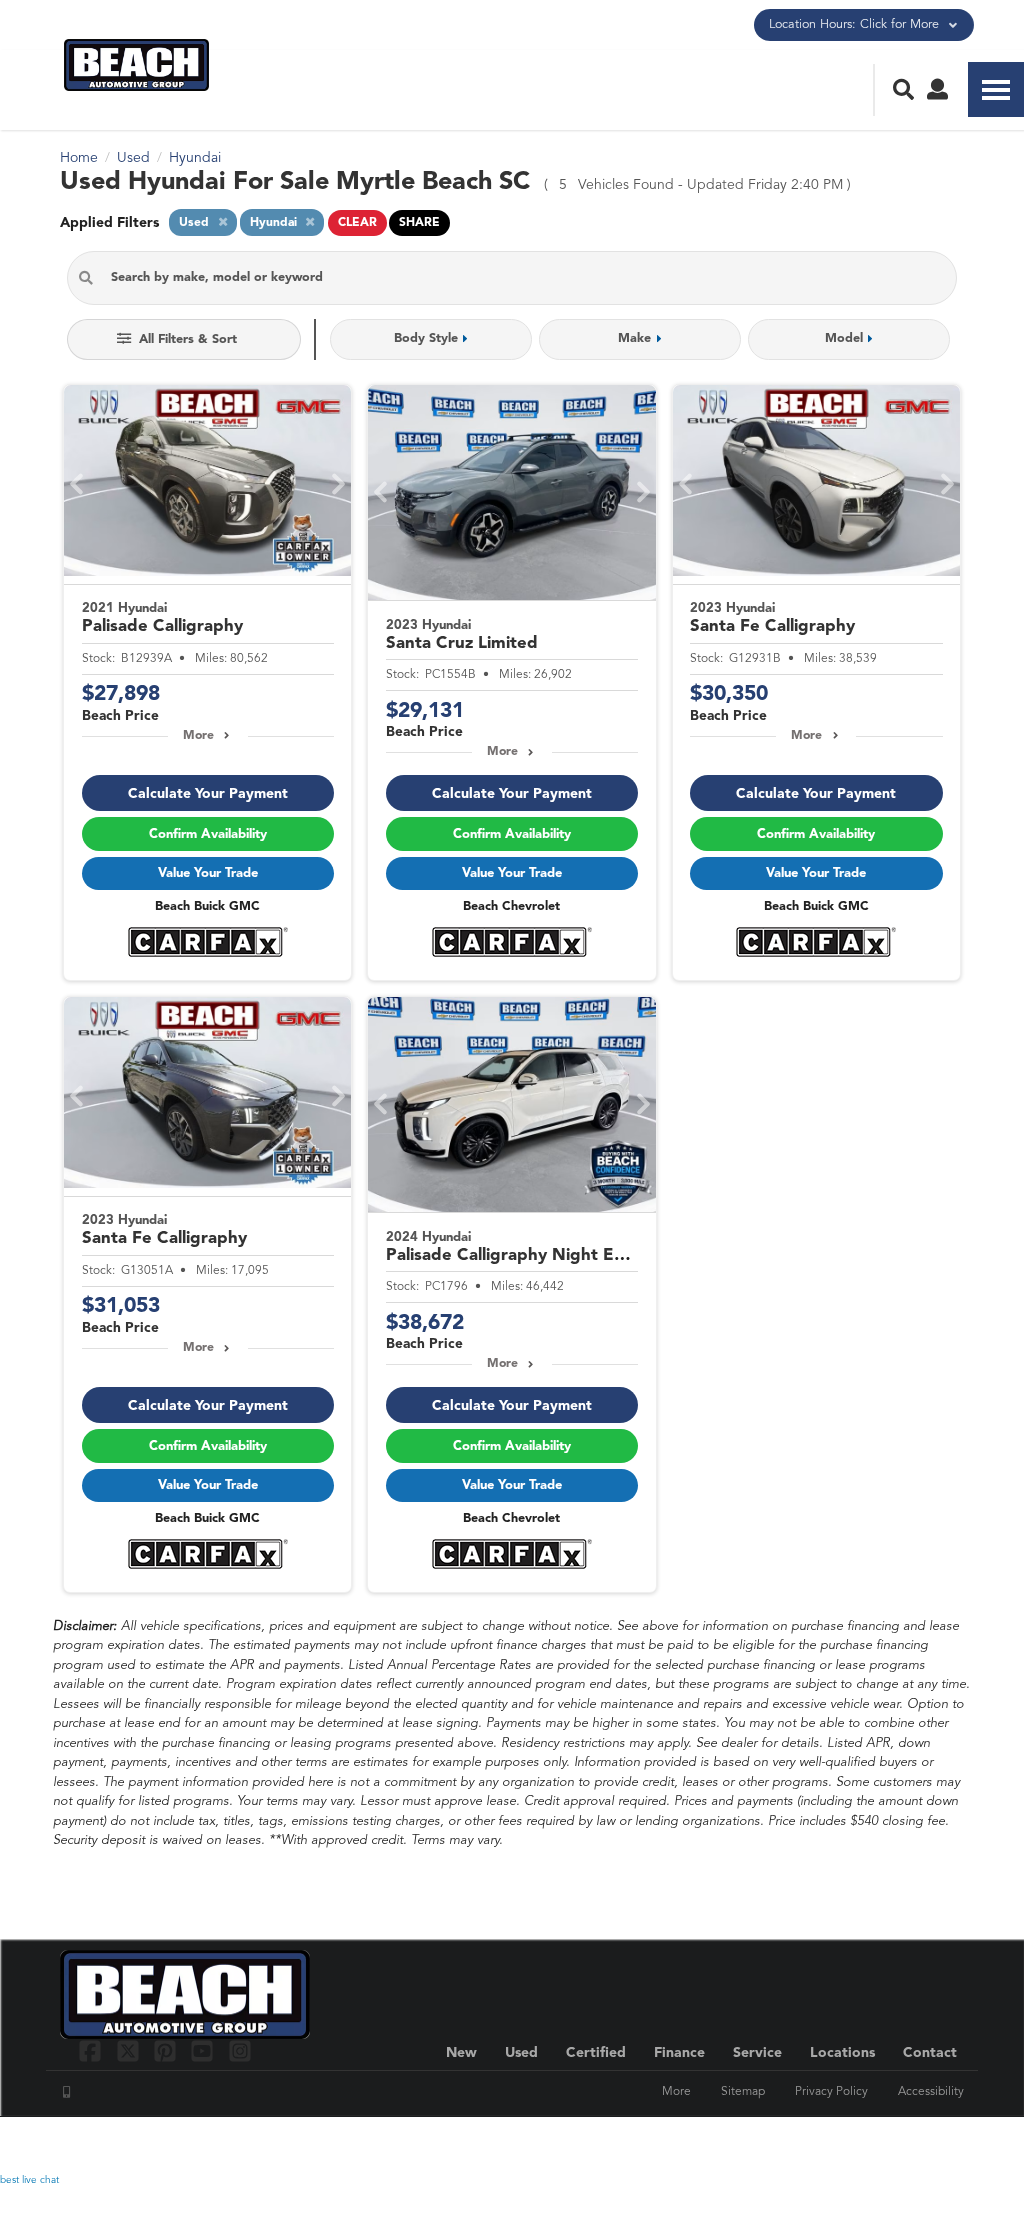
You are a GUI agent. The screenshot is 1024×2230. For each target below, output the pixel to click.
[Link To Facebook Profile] (92, 2050)
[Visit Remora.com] (921, 2145)
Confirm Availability (208, 834)
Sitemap (743, 2092)
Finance (679, 2053)
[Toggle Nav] (996, 89)
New (461, 2053)
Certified (596, 2053)
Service (757, 2053)
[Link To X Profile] (129, 2050)
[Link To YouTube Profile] (204, 2050)
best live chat (29, 2180)
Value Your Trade (208, 873)
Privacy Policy (831, 2092)
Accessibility (931, 2092)
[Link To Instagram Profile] (240, 2050)
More (198, 736)
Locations (842, 2053)
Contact (930, 2053)
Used (521, 2053)
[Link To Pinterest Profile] (167, 2050)
